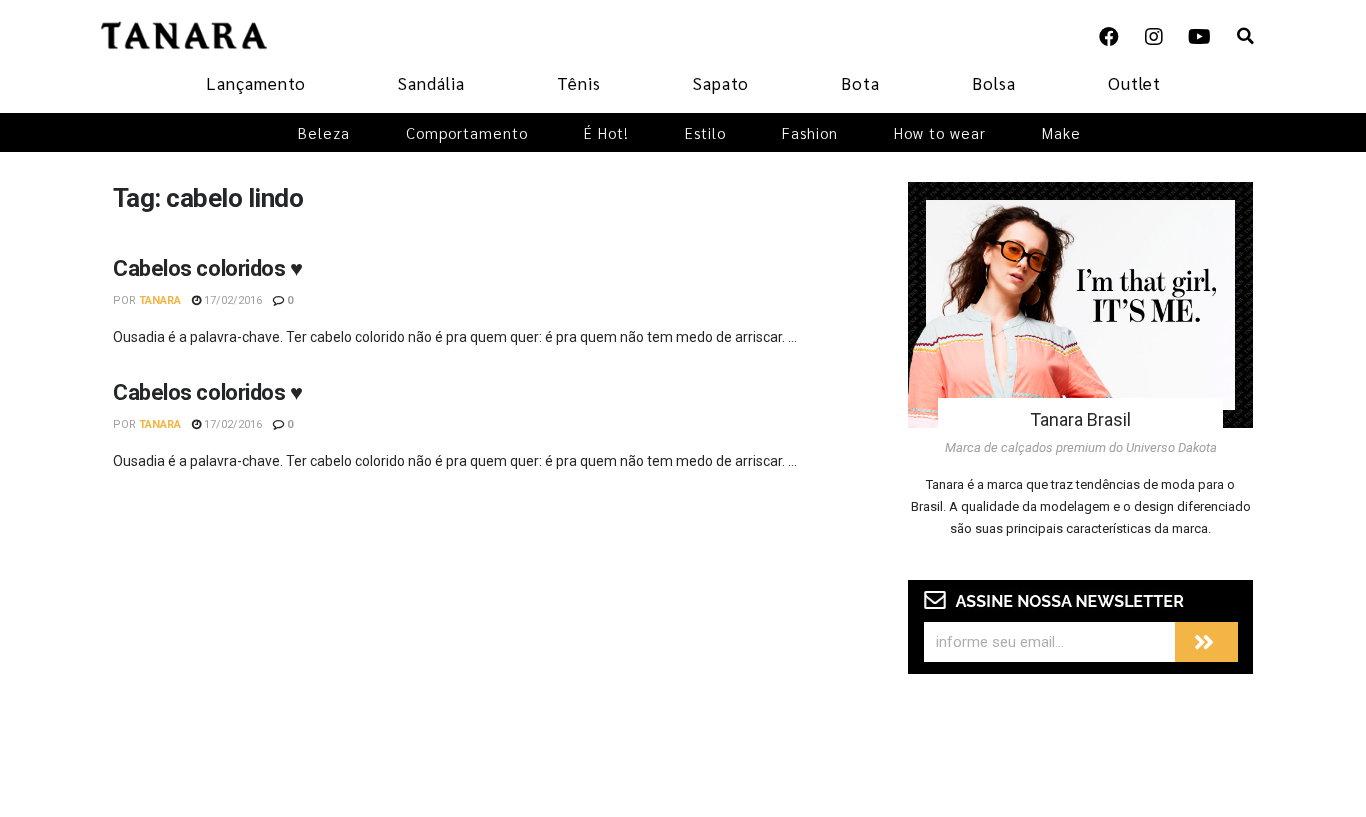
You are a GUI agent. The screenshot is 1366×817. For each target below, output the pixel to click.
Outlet (1134, 83)
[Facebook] (1109, 37)
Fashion (810, 132)
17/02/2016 (231, 300)
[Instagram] (1154, 37)
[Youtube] (1199, 37)
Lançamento (256, 83)
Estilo (705, 132)
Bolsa (994, 83)
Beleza (324, 132)
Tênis (579, 83)
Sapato (721, 83)
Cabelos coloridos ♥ (208, 268)
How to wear (940, 132)
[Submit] (1206, 642)
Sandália (431, 83)
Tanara (160, 300)
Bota (860, 83)
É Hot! (606, 132)
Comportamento (467, 132)
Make (1061, 132)
